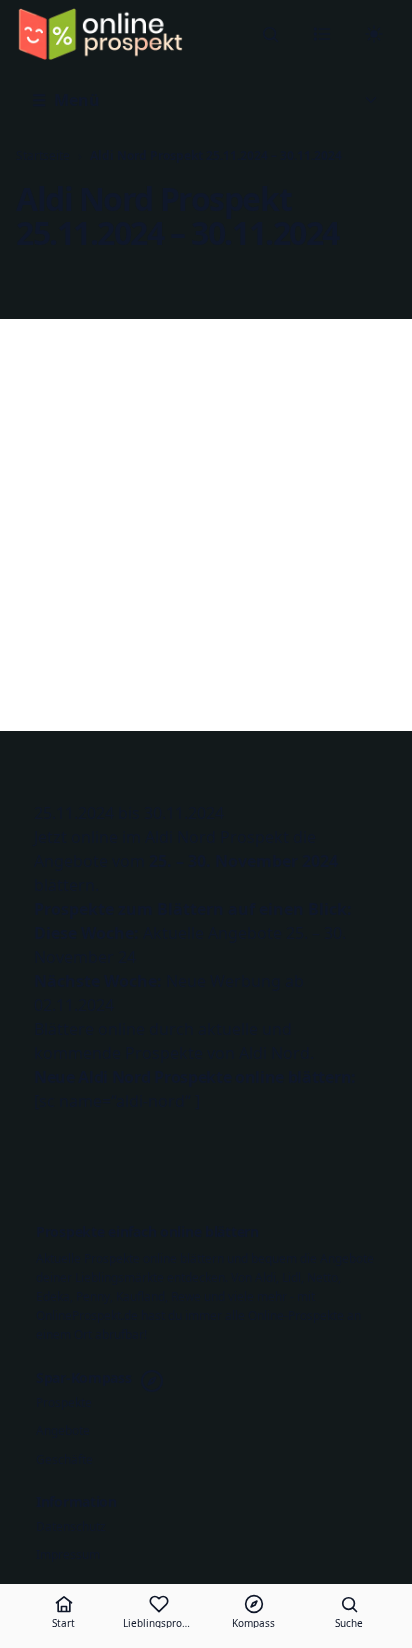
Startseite (43, 155)
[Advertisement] (206, 525)
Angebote (63, 1431)
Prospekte (64, 1403)
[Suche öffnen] (270, 34)
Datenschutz (71, 1527)
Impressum (68, 1555)
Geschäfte (64, 1460)
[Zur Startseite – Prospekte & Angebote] (100, 34)
